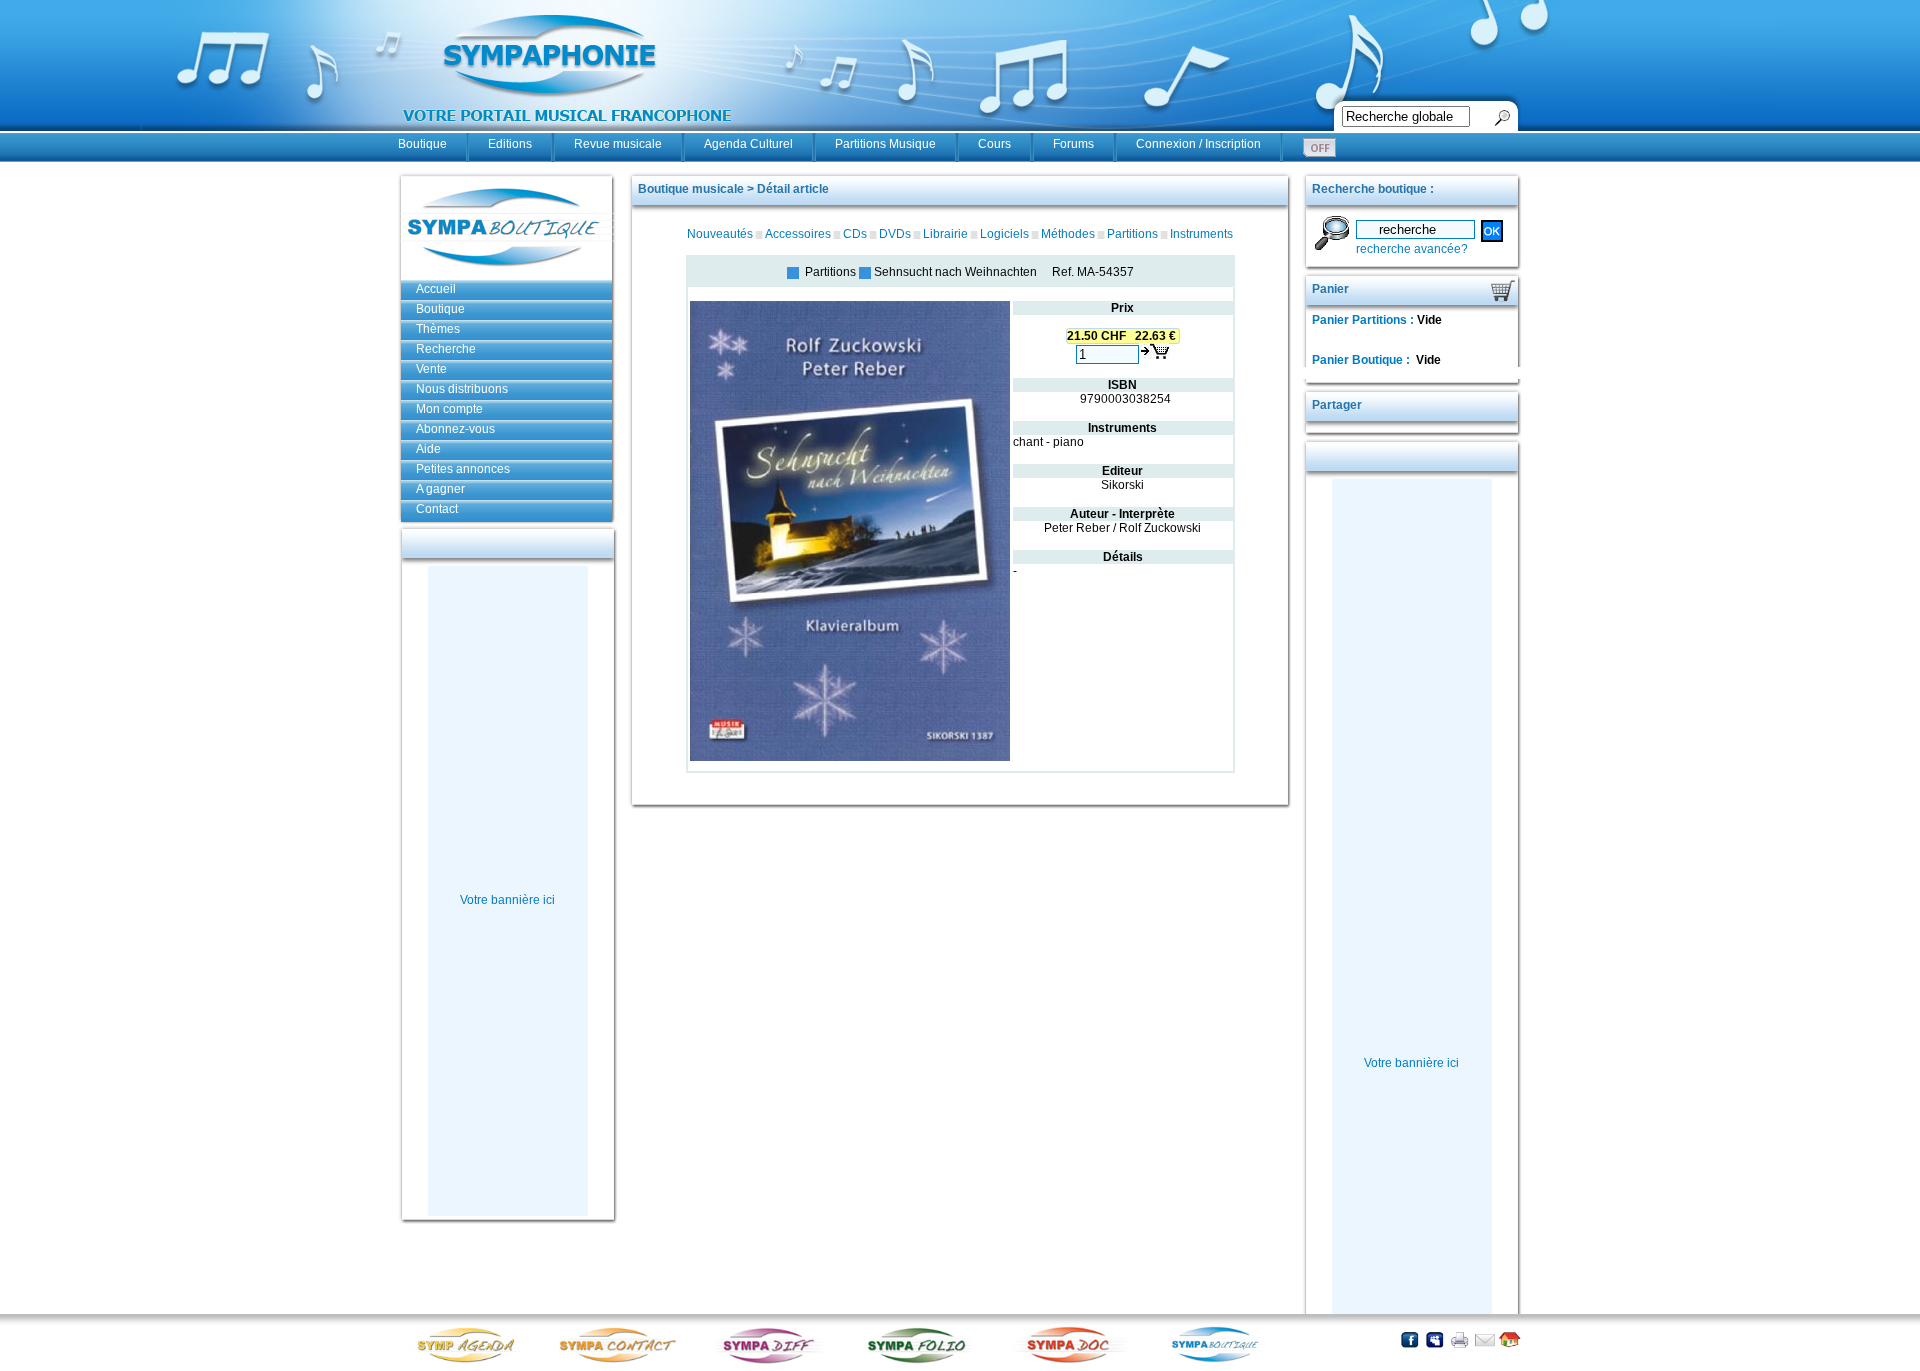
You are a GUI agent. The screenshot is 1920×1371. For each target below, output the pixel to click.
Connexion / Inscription (1198, 144)
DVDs (895, 234)
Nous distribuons (462, 389)
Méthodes (1068, 234)
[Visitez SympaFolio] (923, 1361)
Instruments (1201, 234)
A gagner (440, 489)
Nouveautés (720, 234)
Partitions (1132, 234)
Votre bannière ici (507, 900)
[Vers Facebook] (1409, 1339)
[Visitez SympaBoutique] (1223, 1361)
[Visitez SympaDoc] (1073, 1360)
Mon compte (449, 409)
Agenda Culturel (748, 144)
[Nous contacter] (1484, 1339)
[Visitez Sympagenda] (473, 1361)
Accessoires (798, 234)
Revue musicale (618, 144)
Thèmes (438, 329)
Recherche (446, 349)
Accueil (436, 289)
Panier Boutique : (1362, 360)
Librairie (945, 234)
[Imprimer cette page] (1459, 1339)
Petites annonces (463, 469)
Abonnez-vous (455, 429)
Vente (431, 369)
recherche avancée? (1412, 249)
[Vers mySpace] (1434, 1339)
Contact (437, 509)
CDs (855, 234)
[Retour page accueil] (1509, 1339)
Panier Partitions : (1364, 320)
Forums (1073, 144)
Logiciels (1004, 234)
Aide (428, 449)
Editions (510, 144)
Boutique (422, 144)
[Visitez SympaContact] (623, 1361)
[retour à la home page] (568, 132)
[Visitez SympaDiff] (773, 1361)
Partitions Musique (885, 144)
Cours (994, 144)
